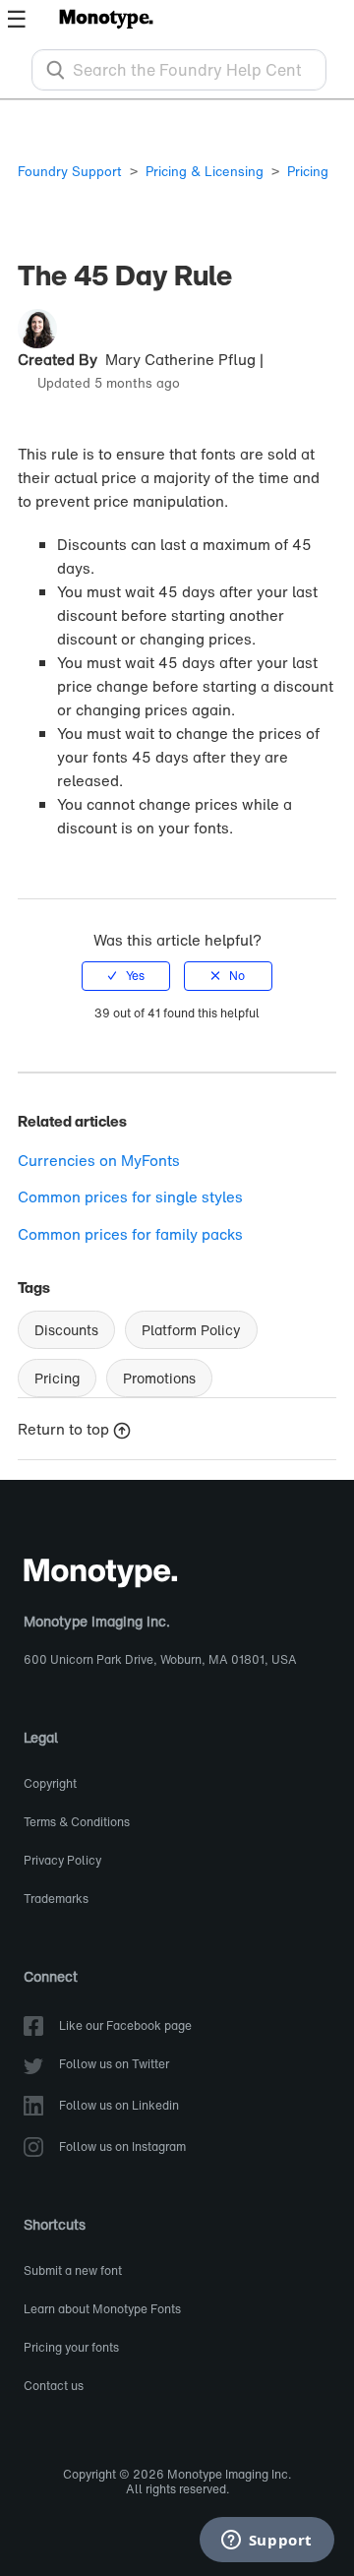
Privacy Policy (62, 1861)
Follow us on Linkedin (119, 2106)
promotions (159, 1378)
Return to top (63, 1429)
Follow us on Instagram (122, 2147)
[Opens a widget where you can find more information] (266, 2542)
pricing (57, 1378)
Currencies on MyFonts (99, 1160)
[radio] (126, 976)
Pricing (308, 172)
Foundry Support (70, 172)
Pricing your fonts (71, 2348)
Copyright (50, 1784)
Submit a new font (73, 2271)
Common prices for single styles (130, 1196)
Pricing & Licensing (205, 172)
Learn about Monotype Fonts (102, 2310)
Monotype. (106, 18)
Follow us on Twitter (114, 2065)
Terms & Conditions (77, 1823)
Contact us (54, 2387)
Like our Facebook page (125, 2026)
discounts (66, 1330)
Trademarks (56, 1900)
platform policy (191, 1330)
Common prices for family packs (130, 1234)
